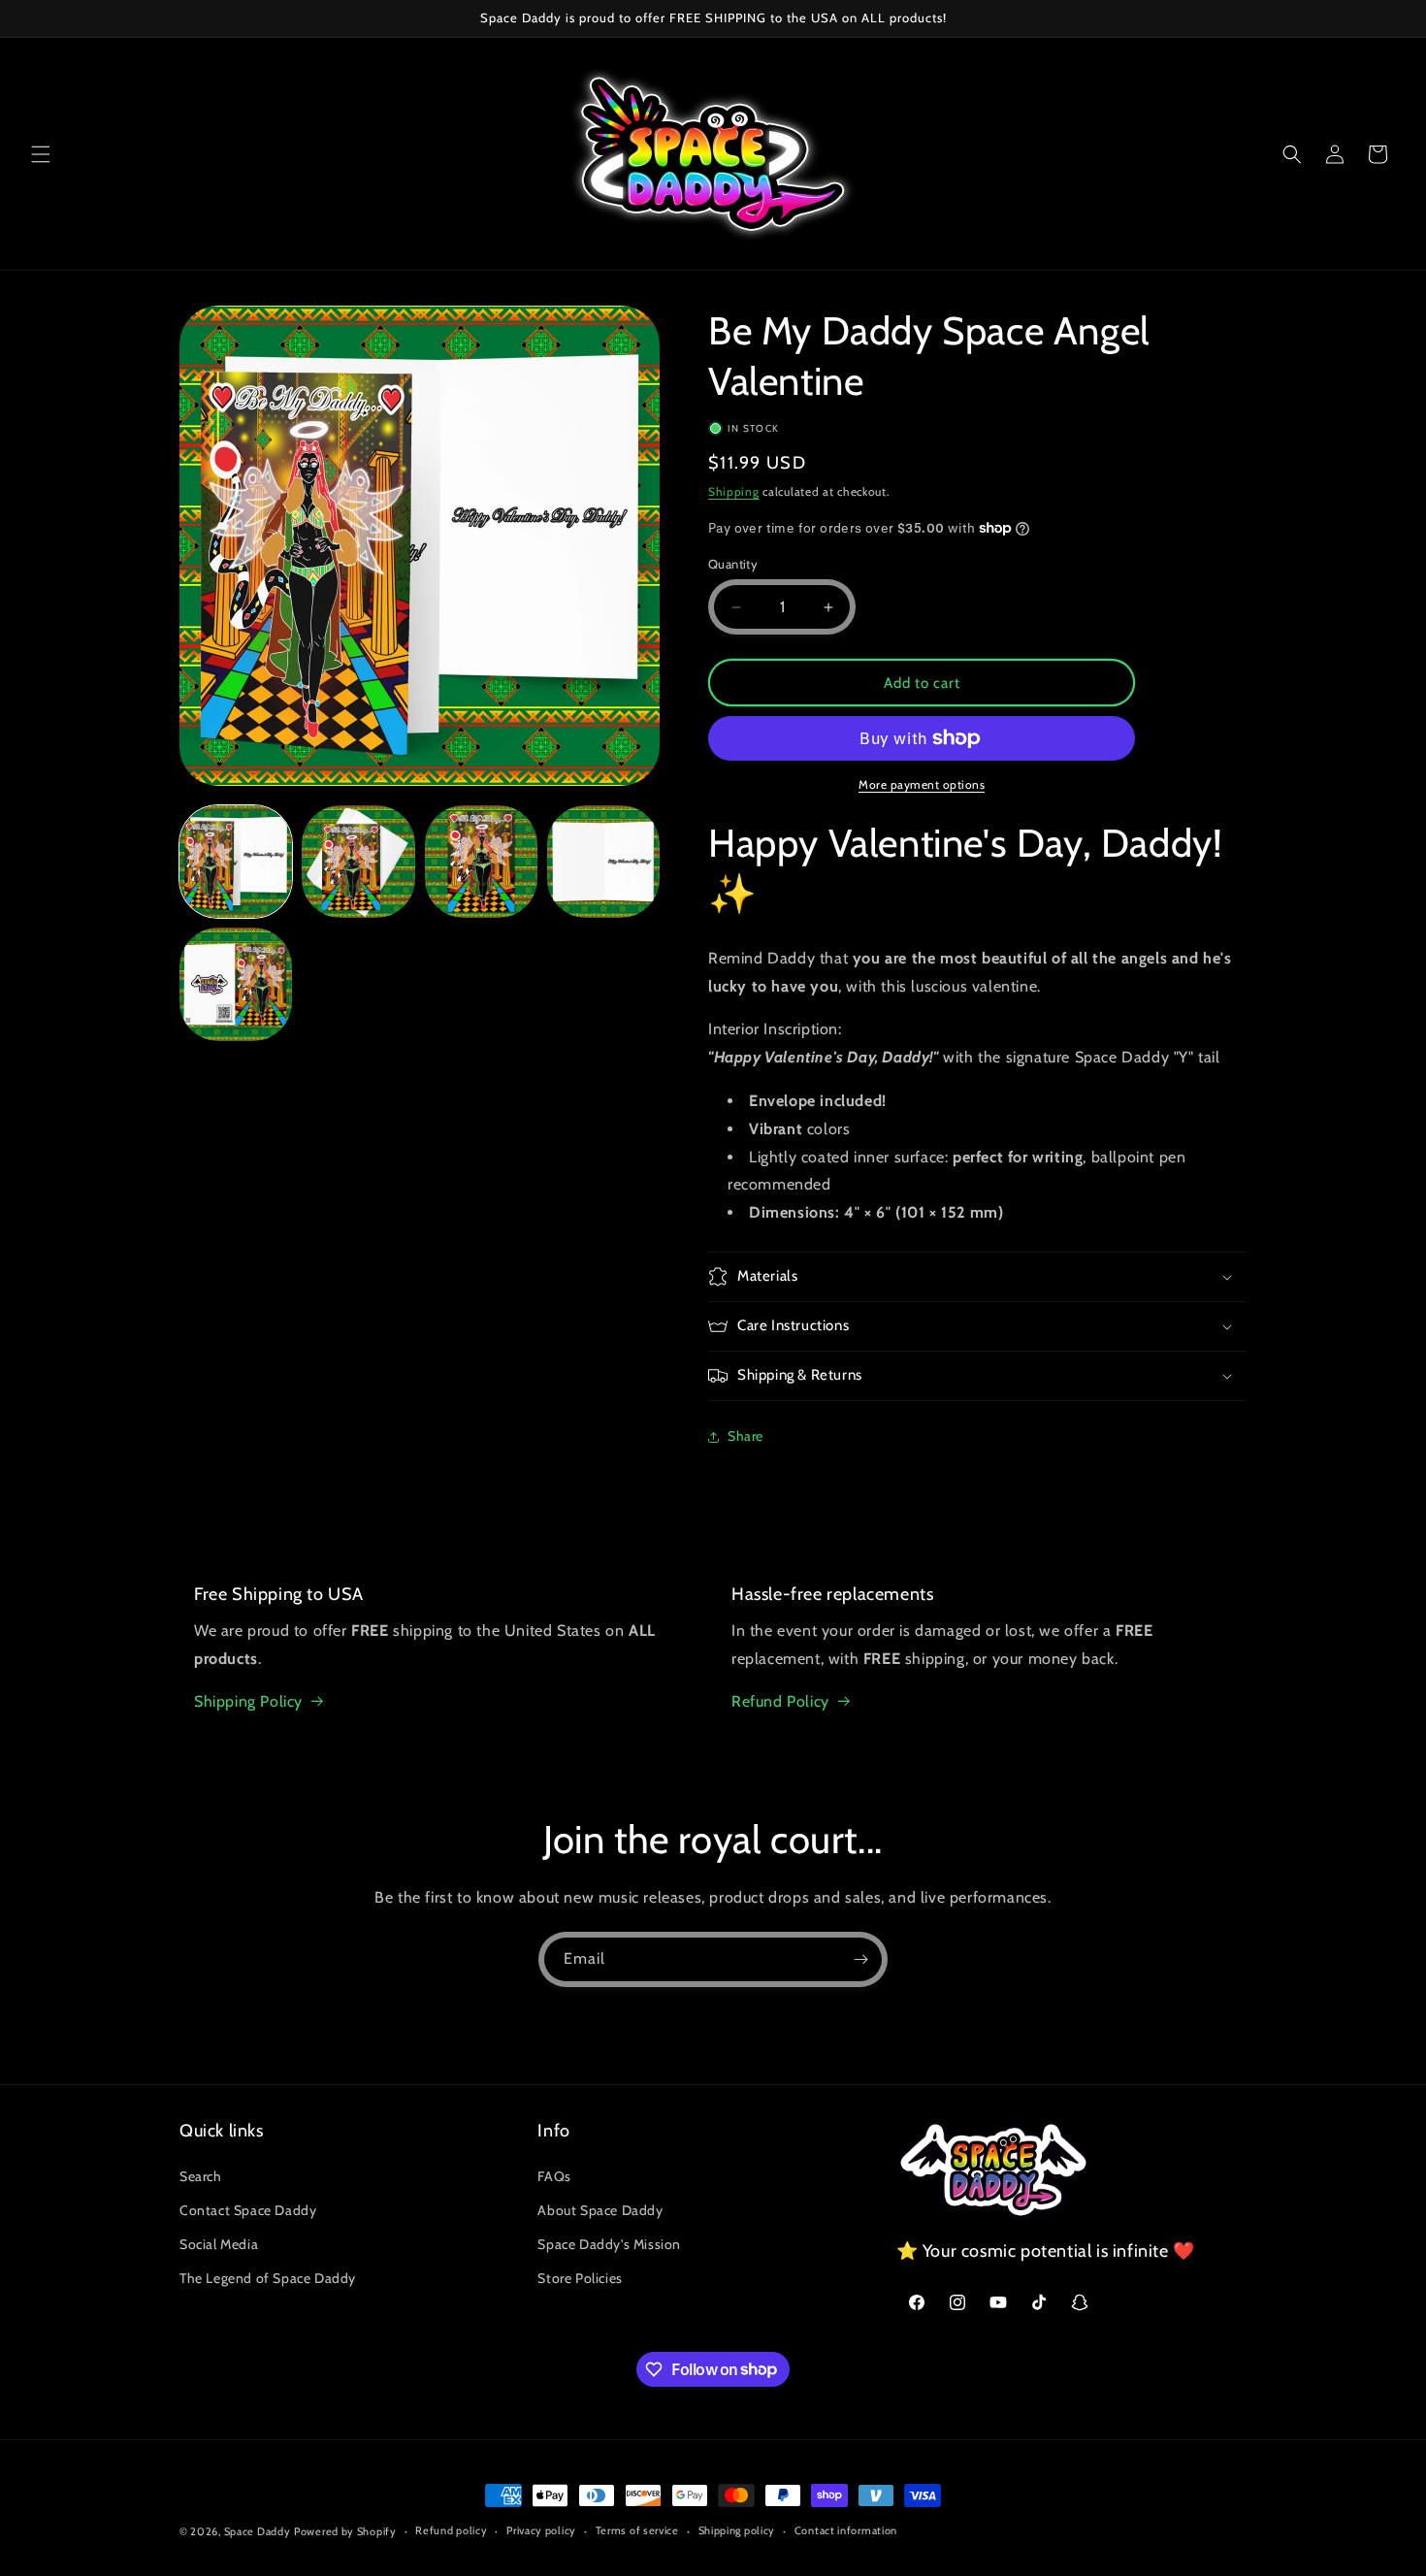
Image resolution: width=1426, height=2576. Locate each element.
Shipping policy (737, 2530)
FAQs (554, 2175)
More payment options (922, 784)
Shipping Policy (248, 1701)
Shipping (734, 491)
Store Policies (580, 2278)
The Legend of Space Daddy (268, 2278)
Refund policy (451, 2530)
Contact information (846, 2530)
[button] (41, 154)
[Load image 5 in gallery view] (236, 984)
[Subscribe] (860, 1959)
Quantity (733, 564)
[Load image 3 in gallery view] (481, 862)
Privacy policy (541, 2530)
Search (201, 2175)
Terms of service (637, 2530)
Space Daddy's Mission (609, 2243)
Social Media (219, 2243)
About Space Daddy (600, 2209)
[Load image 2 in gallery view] (358, 862)
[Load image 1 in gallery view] (236, 862)
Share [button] (745, 1436)
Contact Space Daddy (248, 2209)
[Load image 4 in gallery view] (603, 862)
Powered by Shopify (345, 2531)
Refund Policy (780, 1701)
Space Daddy (258, 2531)
